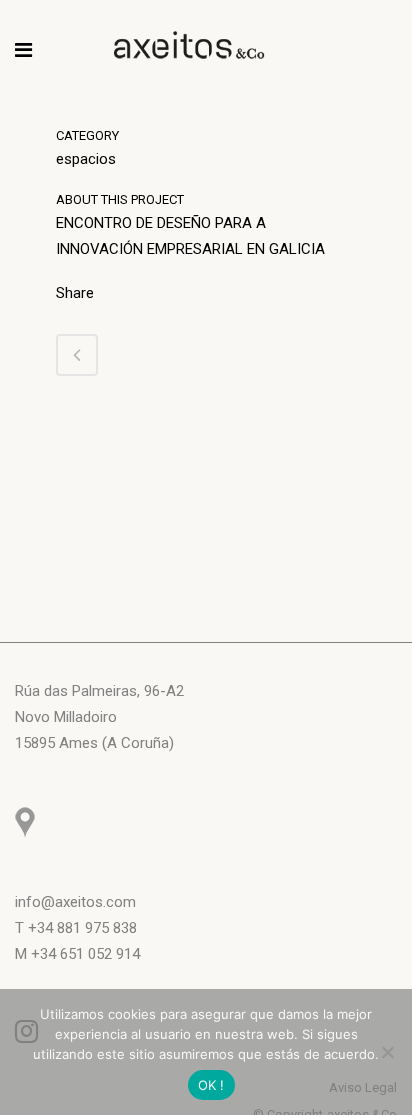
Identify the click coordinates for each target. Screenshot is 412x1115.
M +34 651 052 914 (77, 954)
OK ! (211, 1085)
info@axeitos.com (75, 902)
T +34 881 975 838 (76, 928)
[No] (387, 1052)
